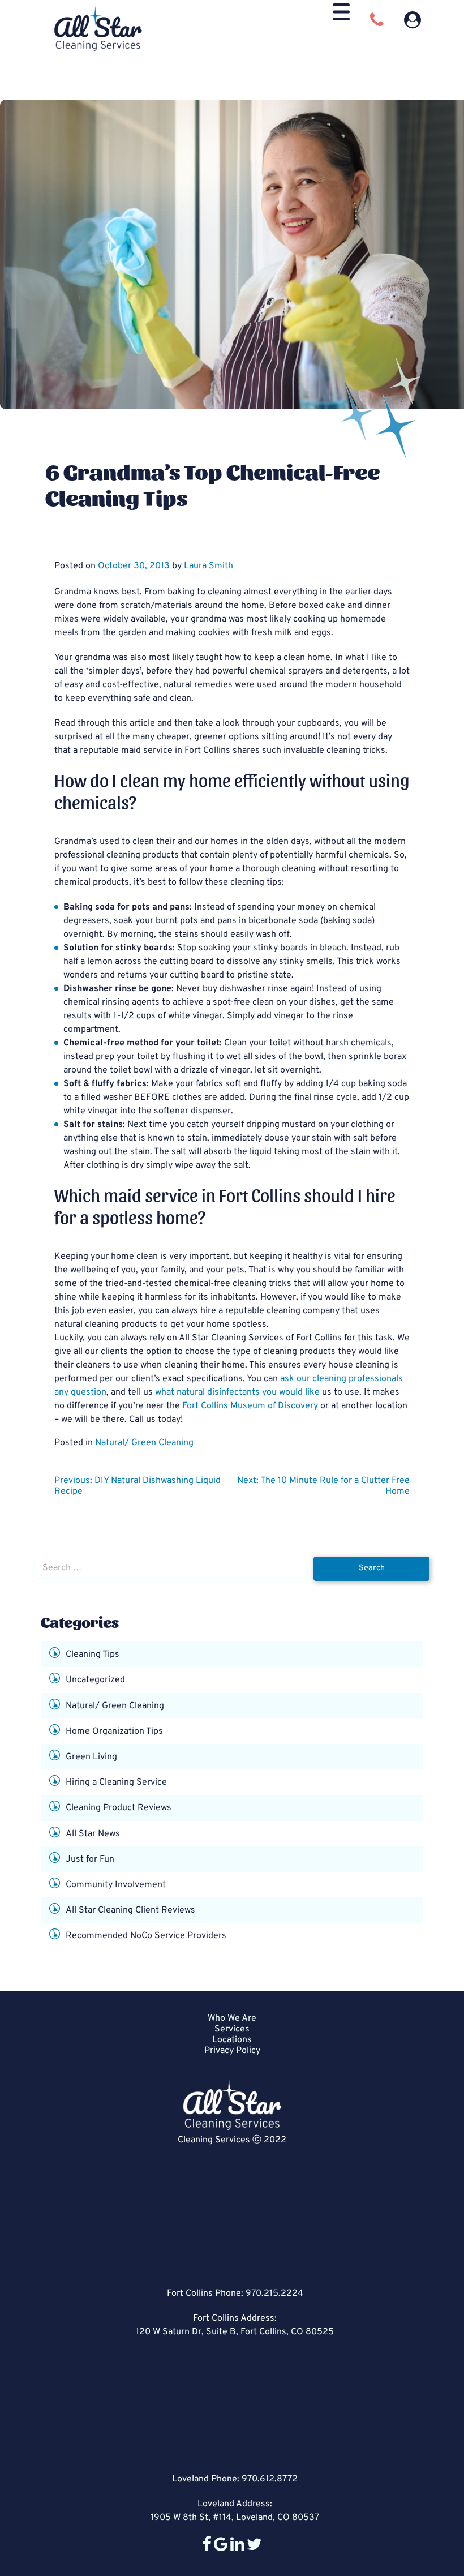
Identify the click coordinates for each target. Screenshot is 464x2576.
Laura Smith (209, 566)
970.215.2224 (274, 2294)
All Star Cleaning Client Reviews (130, 1910)
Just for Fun (90, 1859)
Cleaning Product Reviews (119, 1808)
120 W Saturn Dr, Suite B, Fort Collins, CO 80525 (235, 2332)
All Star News (93, 1833)
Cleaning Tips (93, 1655)
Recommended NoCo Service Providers (146, 1936)
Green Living (91, 1757)
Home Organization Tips (114, 1731)
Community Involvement (116, 1885)
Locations (232, 2040)
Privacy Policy (232, 2051)
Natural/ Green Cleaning (144, 1443)
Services (232, 2029)
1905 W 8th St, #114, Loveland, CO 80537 (235, 2518)
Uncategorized (95, 1680)
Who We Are (232, 2018)
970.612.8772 (270, 2479)
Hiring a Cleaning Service (116, 1782)
